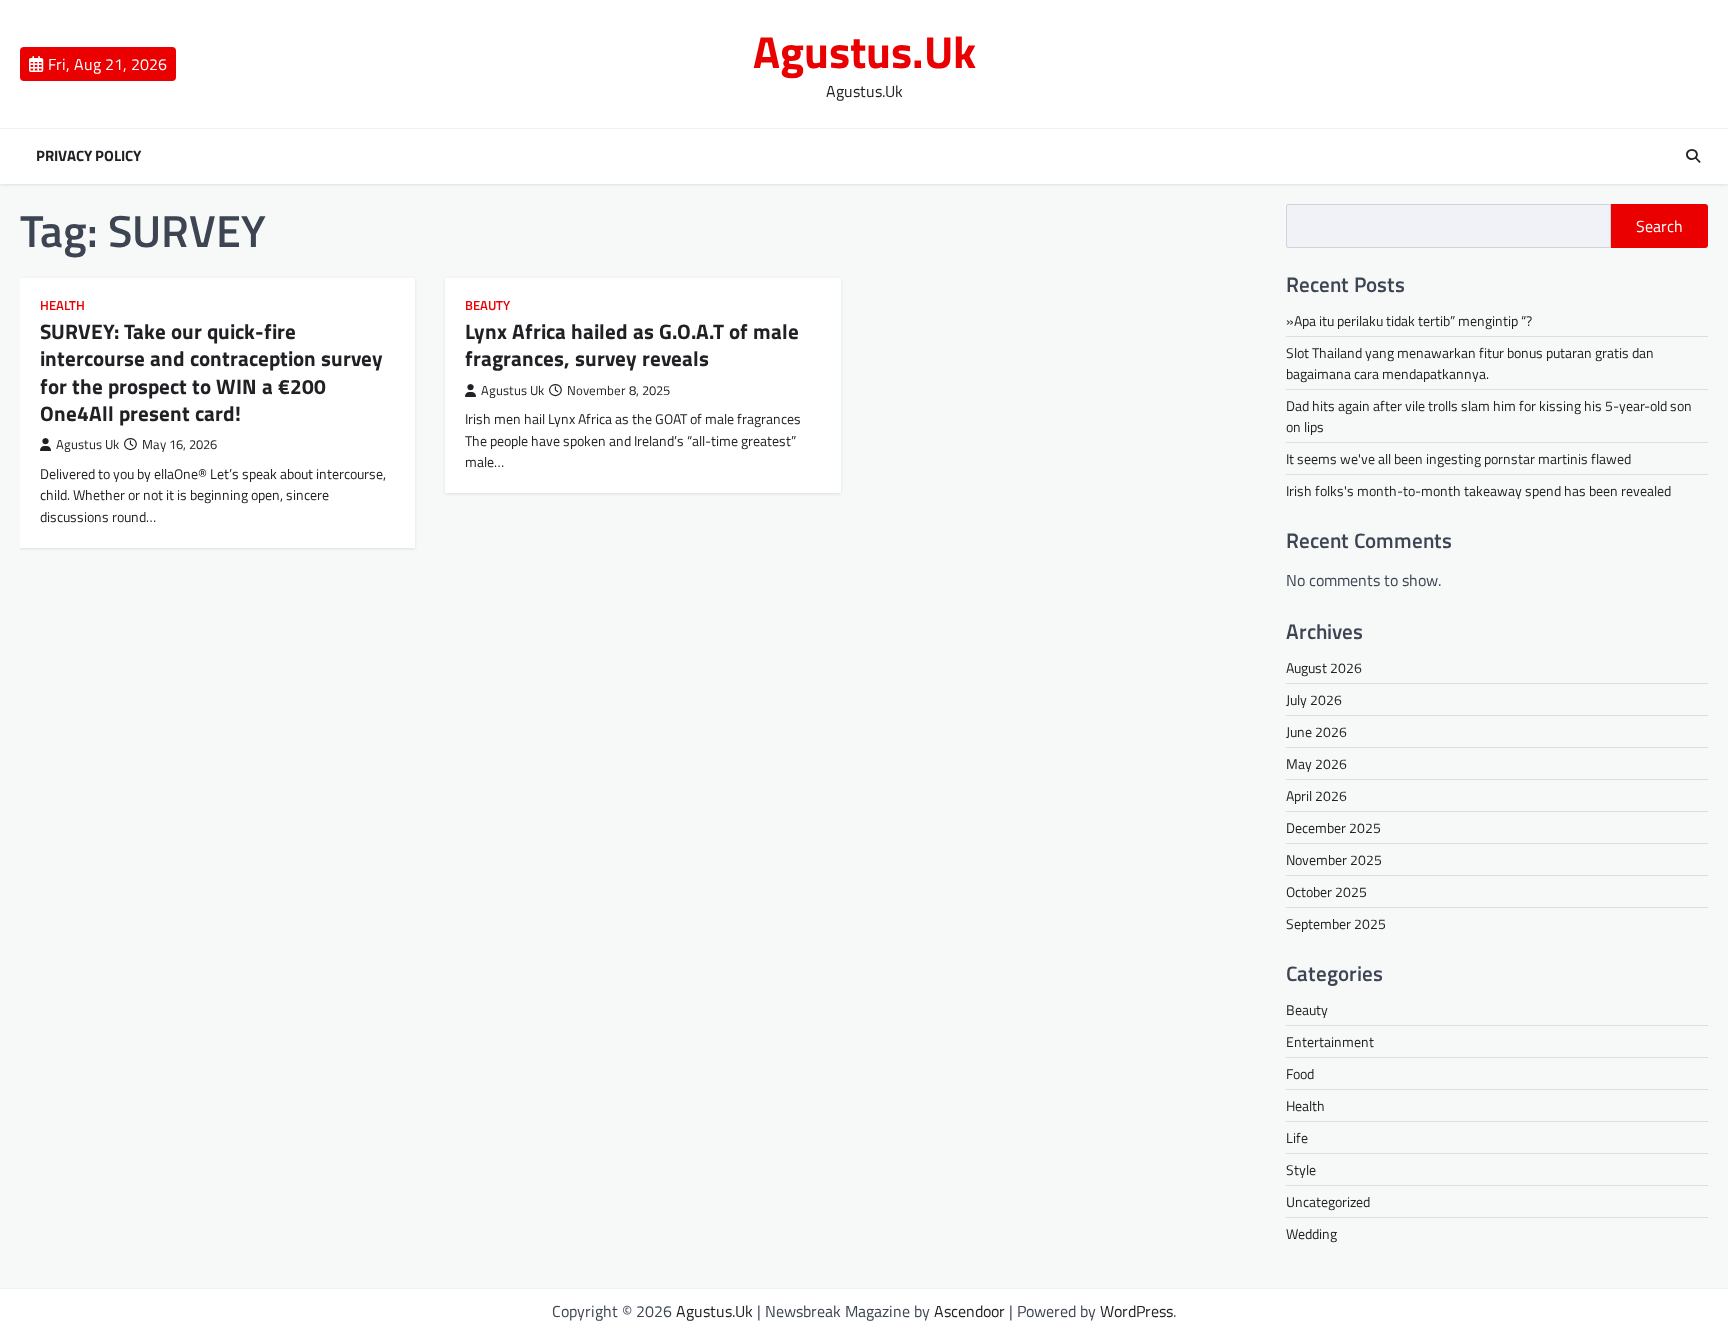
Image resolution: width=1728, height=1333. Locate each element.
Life (1297, 1137)
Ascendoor (969, 1311)
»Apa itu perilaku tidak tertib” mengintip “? (1409, 320)
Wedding (1311, 1233)
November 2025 (1334, 859)
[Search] (1693, 156)
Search (1659, 226)
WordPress (1136, 1311)
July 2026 (1314, 699)
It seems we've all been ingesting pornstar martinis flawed (1458, 458)
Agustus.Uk (864, 51)
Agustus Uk (87, 444)
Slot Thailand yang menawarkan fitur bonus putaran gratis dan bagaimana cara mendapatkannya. (1470, 363)
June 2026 (1316, 731)
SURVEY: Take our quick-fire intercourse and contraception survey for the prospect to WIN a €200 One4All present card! (211, 372)
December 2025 (1333, 827)
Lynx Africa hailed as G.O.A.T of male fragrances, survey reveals (632, 344)
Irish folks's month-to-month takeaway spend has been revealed (1478, 490)
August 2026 (1324, 667)
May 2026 (1316, 763)
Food (1300, 1073)
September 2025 (1336, 923)
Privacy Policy (88, 156)
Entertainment (1330, 1041)
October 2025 (1326, 891)
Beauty (487, 305)
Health (62, 305)
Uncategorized (1328, 1201)
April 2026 (1316, 795)
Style (1301, 1169)
